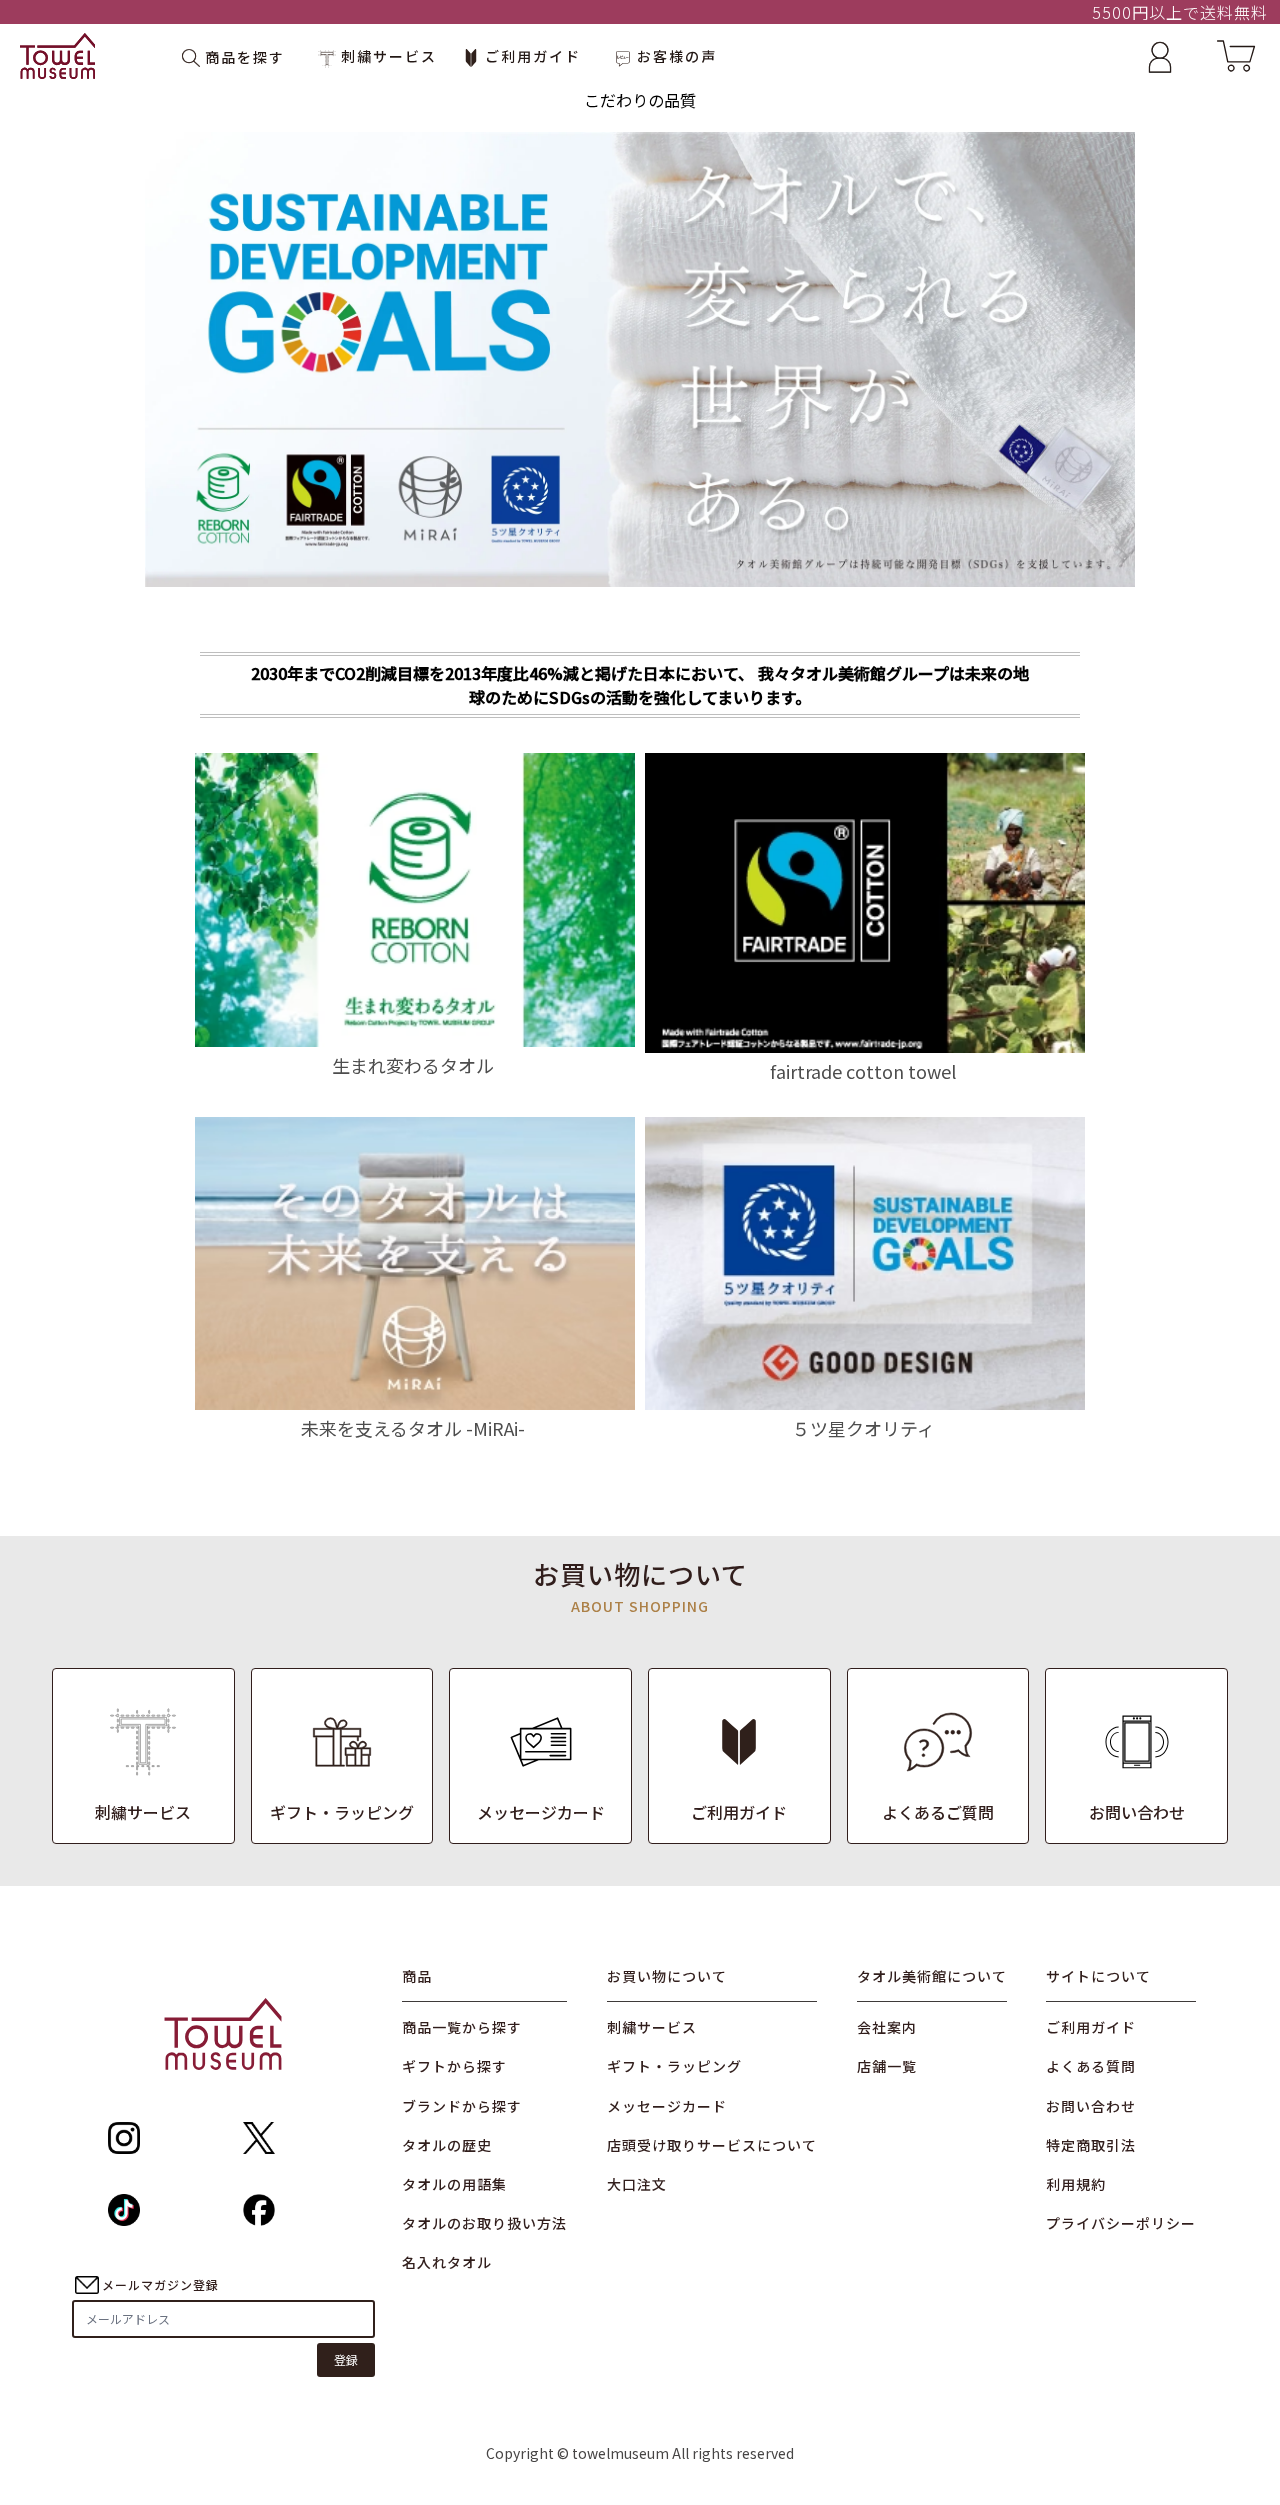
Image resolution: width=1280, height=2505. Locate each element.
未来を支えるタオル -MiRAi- (413, 1428)
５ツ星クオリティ (863, 1428)
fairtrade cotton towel (863, 1071)
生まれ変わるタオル (413, 1065)
